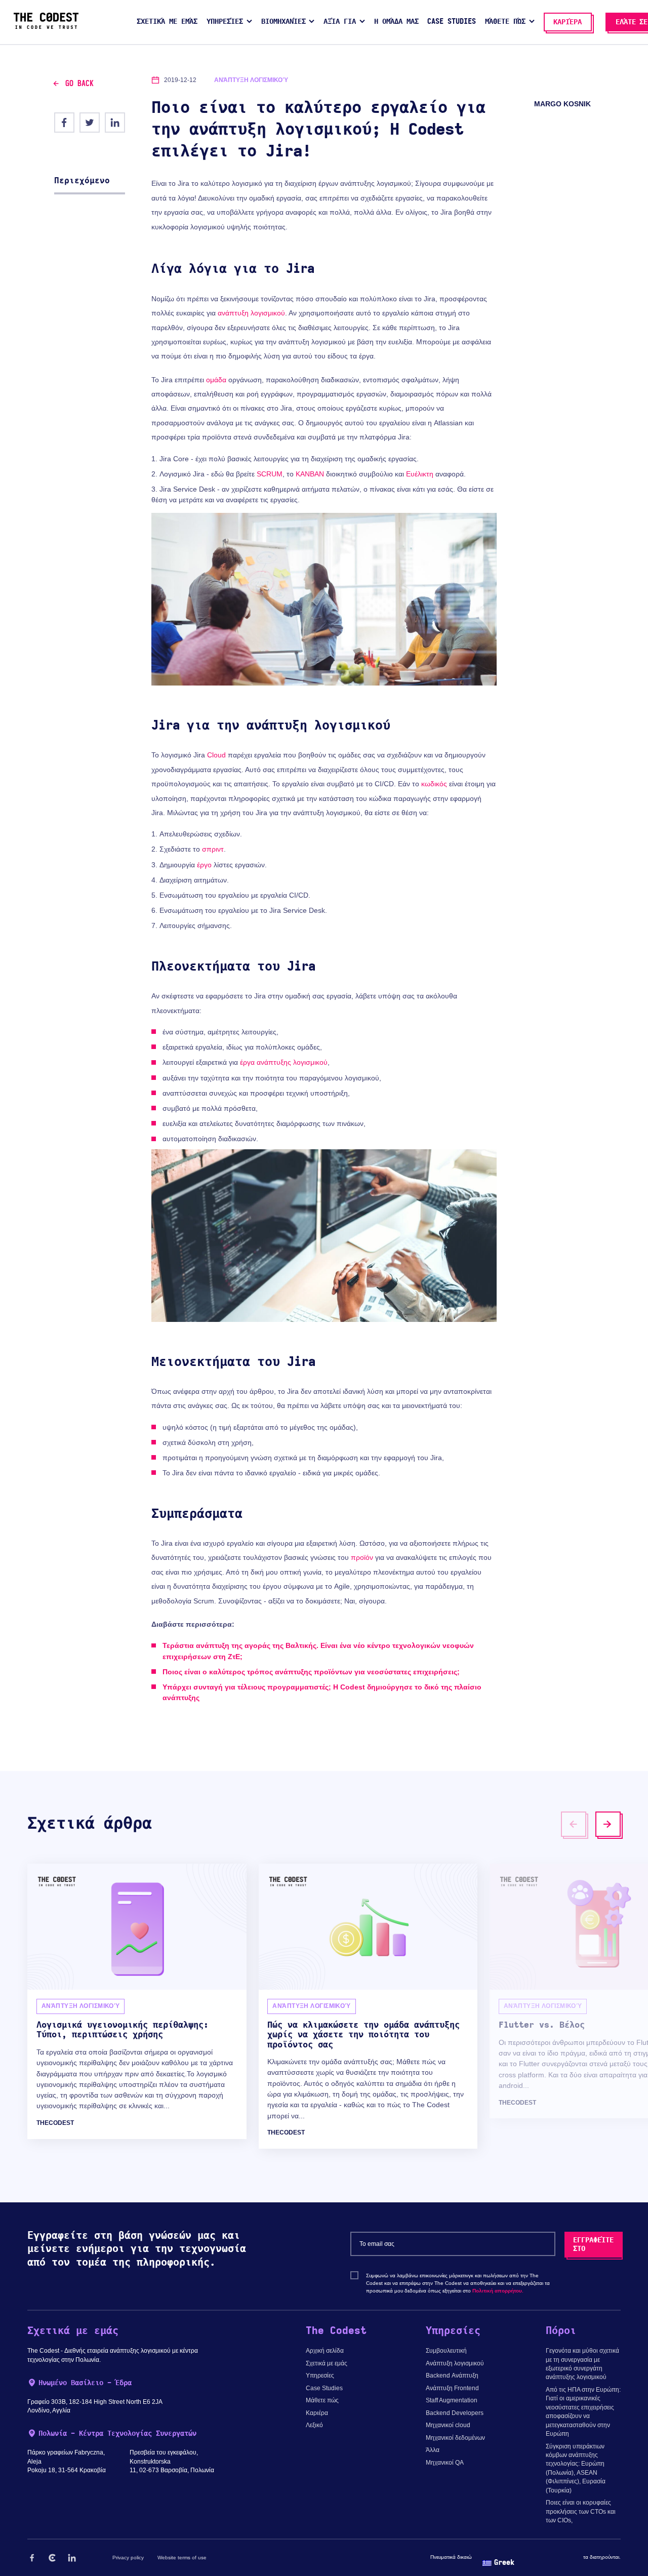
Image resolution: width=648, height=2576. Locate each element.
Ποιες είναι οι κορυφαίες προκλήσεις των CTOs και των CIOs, (581, 2511)
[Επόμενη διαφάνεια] (608, 1824)
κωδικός (434, 784)
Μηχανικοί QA (445, 2463)
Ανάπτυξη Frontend (452, 2388)
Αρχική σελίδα (325, 2351)
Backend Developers (455, 2413)
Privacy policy (128, 2558)
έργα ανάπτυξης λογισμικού (284, 1062)
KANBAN (310, 474)
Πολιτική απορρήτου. (498, 2291)
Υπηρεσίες (320, 2376)
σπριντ (213, 849)
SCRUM (270, 474)
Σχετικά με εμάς (327, 2363)
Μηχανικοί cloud (448, 2425)
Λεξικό (314, 2425)
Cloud (216, 755)
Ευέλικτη (420, 474)
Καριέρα (317, 2413)
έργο (204, 865)
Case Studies (324, 2388)
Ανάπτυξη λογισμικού (455, 2363)
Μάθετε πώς (322, 2400)
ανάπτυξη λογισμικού (251, 313)
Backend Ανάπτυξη (452, 2376)
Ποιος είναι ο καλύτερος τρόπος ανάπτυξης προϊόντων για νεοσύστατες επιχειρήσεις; (311, 1672)
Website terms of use (182, 2558)
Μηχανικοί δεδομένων (455, 2438)
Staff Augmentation (452, 2400)
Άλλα (433, 2450)
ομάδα (216, 380)
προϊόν (362, 1557)
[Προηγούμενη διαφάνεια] (574, 1824)
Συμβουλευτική (446, 2351)
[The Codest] (46, 27)
